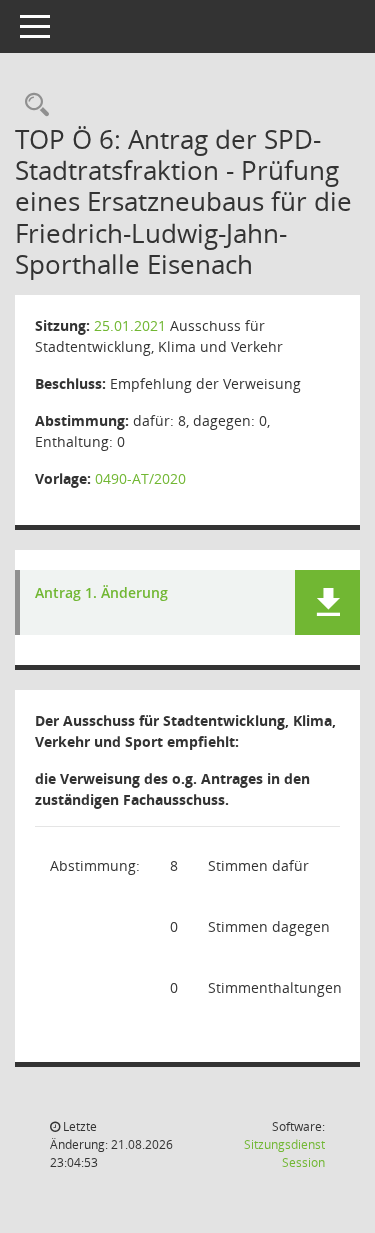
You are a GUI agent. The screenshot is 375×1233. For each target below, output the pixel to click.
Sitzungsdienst (284, 1153)
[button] (327, 602)
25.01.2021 (130, 325)
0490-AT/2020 (140, 478)
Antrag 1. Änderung (101, 593)
